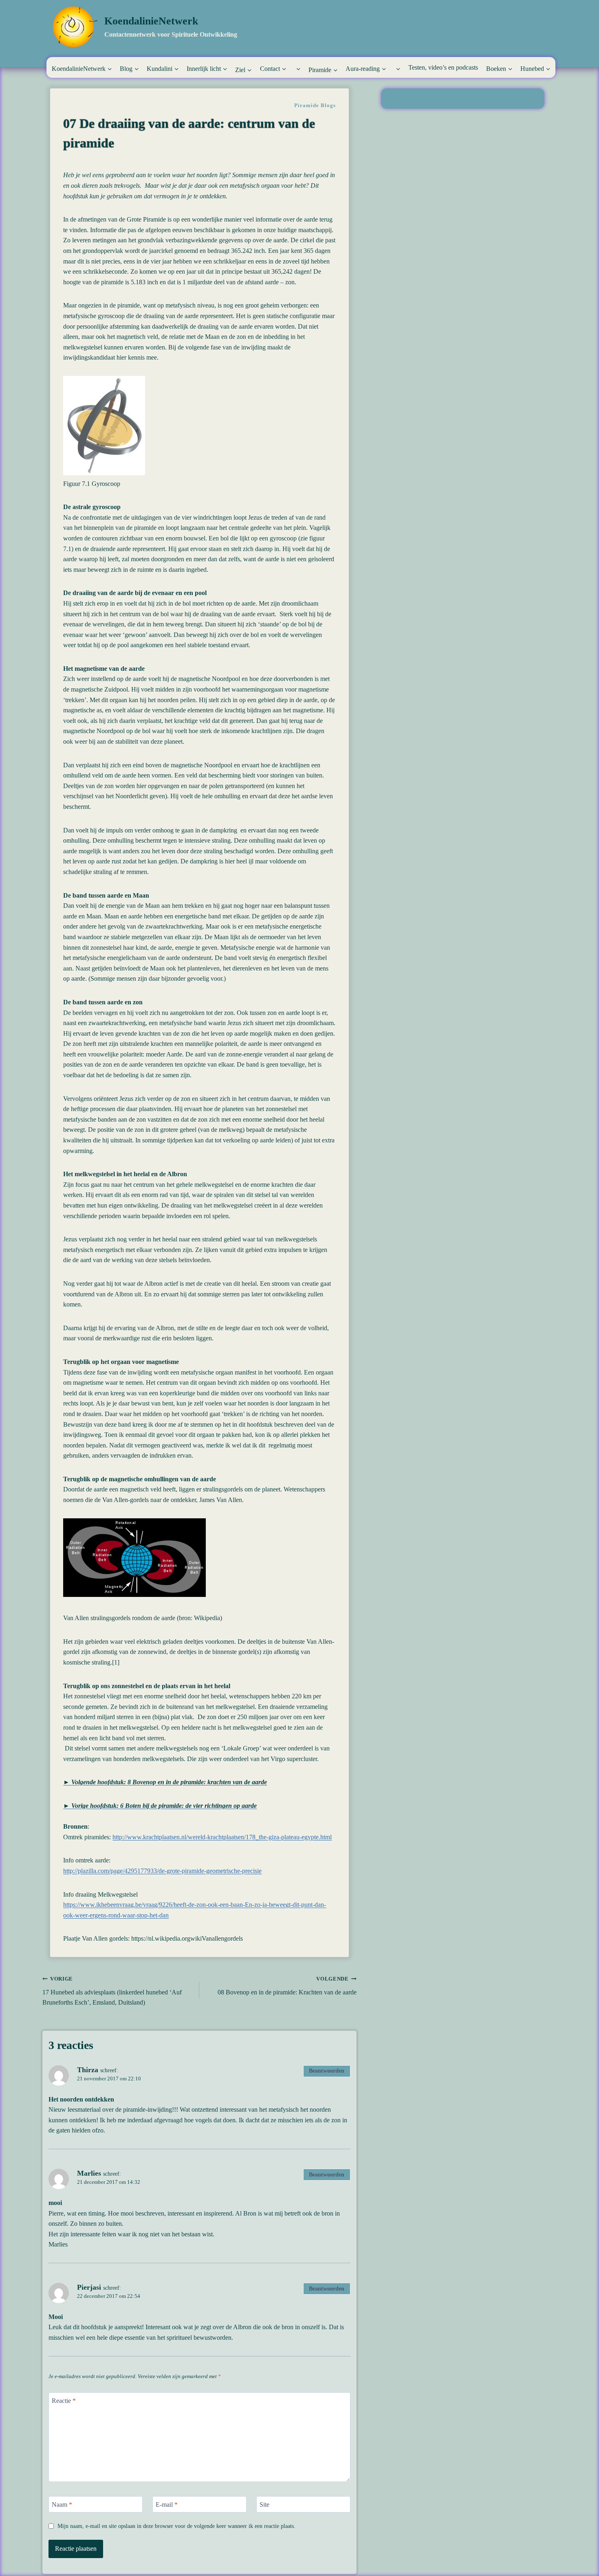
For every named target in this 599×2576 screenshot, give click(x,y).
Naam (62, 2504)
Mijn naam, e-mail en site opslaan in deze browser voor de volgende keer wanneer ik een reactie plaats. (176, 2526)
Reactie (64, 2401)
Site (264, 2504)
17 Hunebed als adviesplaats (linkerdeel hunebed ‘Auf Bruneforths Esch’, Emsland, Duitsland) (112, 1991)
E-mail (167, 2504)
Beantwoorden (327, 2071)
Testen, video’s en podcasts (443, 67)
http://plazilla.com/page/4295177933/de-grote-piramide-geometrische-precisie (162, 1871)
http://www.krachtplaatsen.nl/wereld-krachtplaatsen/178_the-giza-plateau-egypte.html (222, 1837)
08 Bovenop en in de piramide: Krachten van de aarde (287, 1986)
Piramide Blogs (315, 105)
